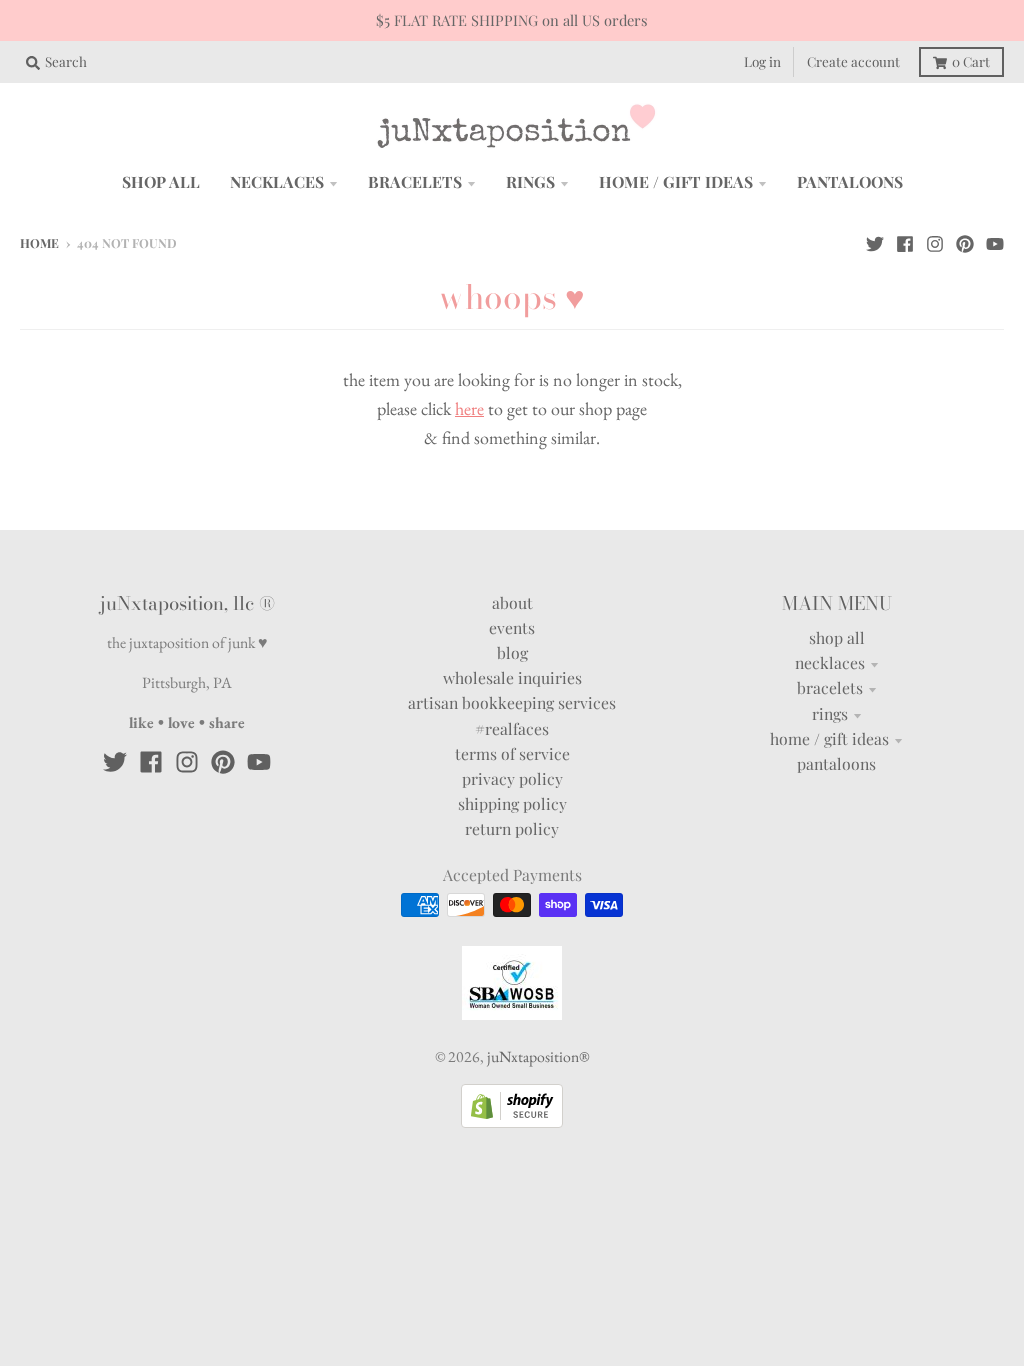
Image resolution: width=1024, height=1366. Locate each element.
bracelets (830, 687)
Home (39, 243)
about (512, 602)
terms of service (512, 753)
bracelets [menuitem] (415, 181)
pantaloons (836, 763)
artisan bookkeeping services (512, 702)
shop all (837, 637)
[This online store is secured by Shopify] (512, 1121)
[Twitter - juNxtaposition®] (875, 242)
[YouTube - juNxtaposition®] (995, 242)
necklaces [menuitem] (277, 181)
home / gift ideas (829, 738)
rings (830, 713)
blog (512, 652)
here (469, 408)
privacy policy (512, 778)
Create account (853, 61)
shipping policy (512, 803)
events (512, 627)
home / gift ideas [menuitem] (676, 181)
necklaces (830, 662)
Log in (762, 61)
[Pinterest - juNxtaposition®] (965, 242)
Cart (971, 61)
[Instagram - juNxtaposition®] (935, 242)
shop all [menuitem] (161, 181)
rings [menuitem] (530, 181)
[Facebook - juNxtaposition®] (905, 242)
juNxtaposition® (538, 1056)
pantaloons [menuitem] (850, 181)
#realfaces (512, 728)
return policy (512, 828)
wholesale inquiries (512, 677)
